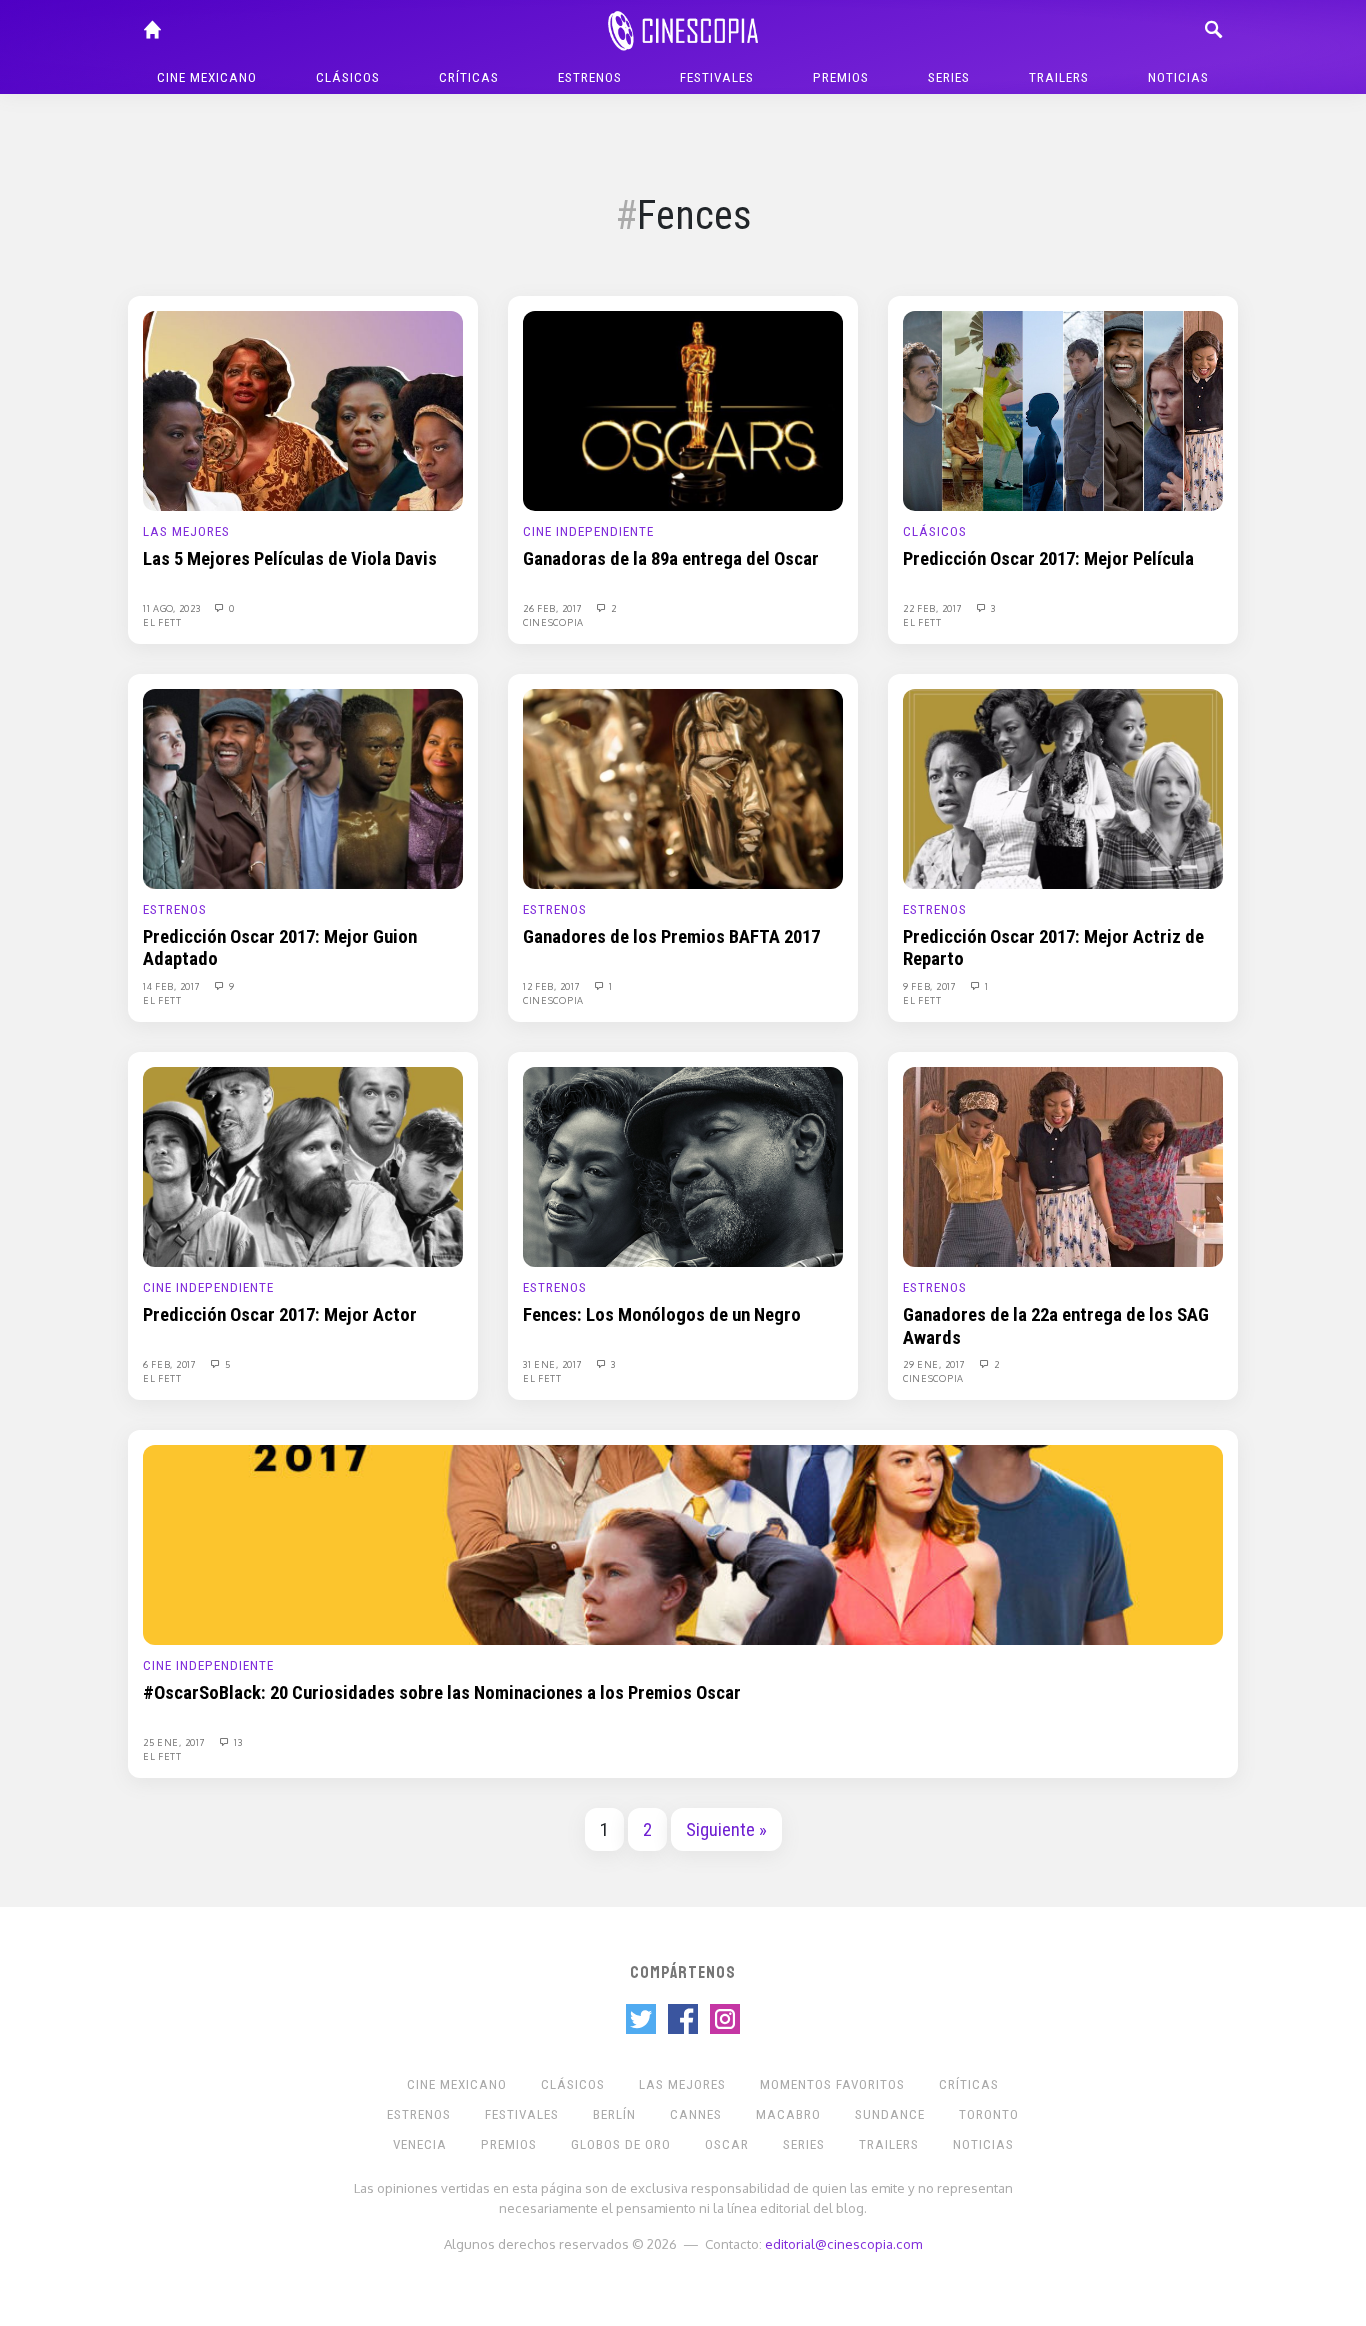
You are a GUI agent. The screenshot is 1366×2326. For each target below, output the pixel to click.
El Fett (162, 622)
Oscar (727, 2144)
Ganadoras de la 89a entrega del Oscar (671, 559)
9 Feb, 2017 (931, 986)
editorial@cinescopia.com (843, 2243)
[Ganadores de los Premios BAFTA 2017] (683, 788)
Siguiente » (726, 1830)
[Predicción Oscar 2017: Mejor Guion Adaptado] (303, 788)
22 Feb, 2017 (934, 608)
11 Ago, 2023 (173, 608)
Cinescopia (553, 622)
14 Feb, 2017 (173, 986)
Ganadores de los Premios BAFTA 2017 (671, 937)
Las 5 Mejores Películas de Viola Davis (290, 559)
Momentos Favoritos (832, 2084)
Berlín (614, 2114)
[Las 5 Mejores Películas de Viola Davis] (303, 410)
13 (236, 1742)
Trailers (1059, 77)
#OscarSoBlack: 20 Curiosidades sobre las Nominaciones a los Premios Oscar (442, 1693)
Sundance (890, 2114)
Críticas (469, 77)
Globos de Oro (621, 2144)
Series (949, 77)
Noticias (1178, 77)
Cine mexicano (207, 77)
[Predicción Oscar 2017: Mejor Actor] (303, 1166)
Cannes (696, 2114)
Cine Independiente (588, 531)
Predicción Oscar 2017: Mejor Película (1048, 559)
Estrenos (590, 77)
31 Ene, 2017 (554, 1364)
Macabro (788, 2114)
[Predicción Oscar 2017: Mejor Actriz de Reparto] (1063, 788)
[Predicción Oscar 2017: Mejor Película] (1063, 410)
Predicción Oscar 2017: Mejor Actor (280, 1315)
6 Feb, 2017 (171, 1364)
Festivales (717, 77)
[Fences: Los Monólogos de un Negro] (683, 1166)
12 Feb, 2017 (553, 986)
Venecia (420, 2144)
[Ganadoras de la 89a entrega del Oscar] (683, 410)
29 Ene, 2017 (935, 1364)
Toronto (989, 2114)
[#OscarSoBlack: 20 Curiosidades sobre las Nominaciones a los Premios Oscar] (683, 1544)
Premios (841, 77)
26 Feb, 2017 (554, 608)
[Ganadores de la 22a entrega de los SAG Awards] (1063, 1166)
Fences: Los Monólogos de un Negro (662, 1315)
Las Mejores (186, 531)
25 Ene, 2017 (175, 1742)
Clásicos (348, 77)
